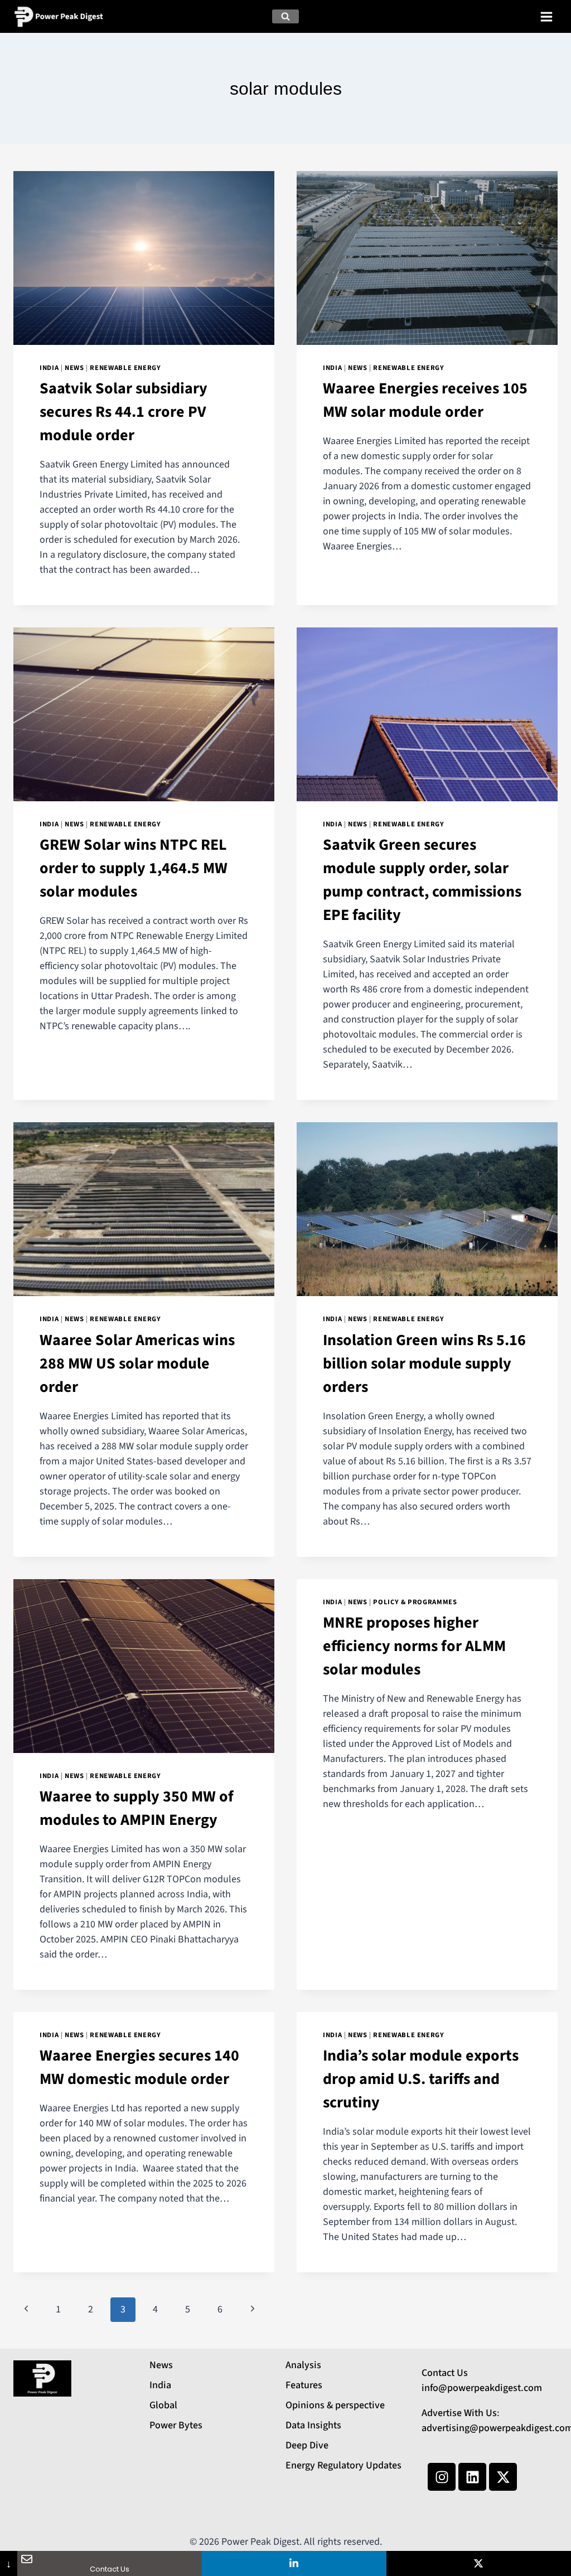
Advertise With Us (459, 2413)
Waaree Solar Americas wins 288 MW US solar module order (137, 1364)
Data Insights (313, 2425)
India (49, 368)
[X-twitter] (503, 2477)
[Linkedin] (472, 2477)
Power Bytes (176, 2425)
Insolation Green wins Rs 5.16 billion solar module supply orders (424, 1364)
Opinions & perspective (335, 2405)
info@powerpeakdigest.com (482, 2388)
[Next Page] (252, 2310)
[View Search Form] (285, 17)
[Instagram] (442, 2477)
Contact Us (445, 2373)
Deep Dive (307, 2445)
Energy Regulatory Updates (343, 2465)
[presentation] (144, 258)
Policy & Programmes (415, 1602)
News (74, 368)
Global (163, 2405)
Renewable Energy (125, 368)
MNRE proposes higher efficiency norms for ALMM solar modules (414, 1646)
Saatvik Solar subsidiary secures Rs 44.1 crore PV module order (124, 412)
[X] (479, 2563)
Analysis (303, 2365)
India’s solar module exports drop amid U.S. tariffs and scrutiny (421, 2079)
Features (304, 2385)
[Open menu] (546, 16)
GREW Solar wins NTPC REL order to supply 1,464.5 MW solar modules (134, 868)
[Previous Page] (26, 2310)
